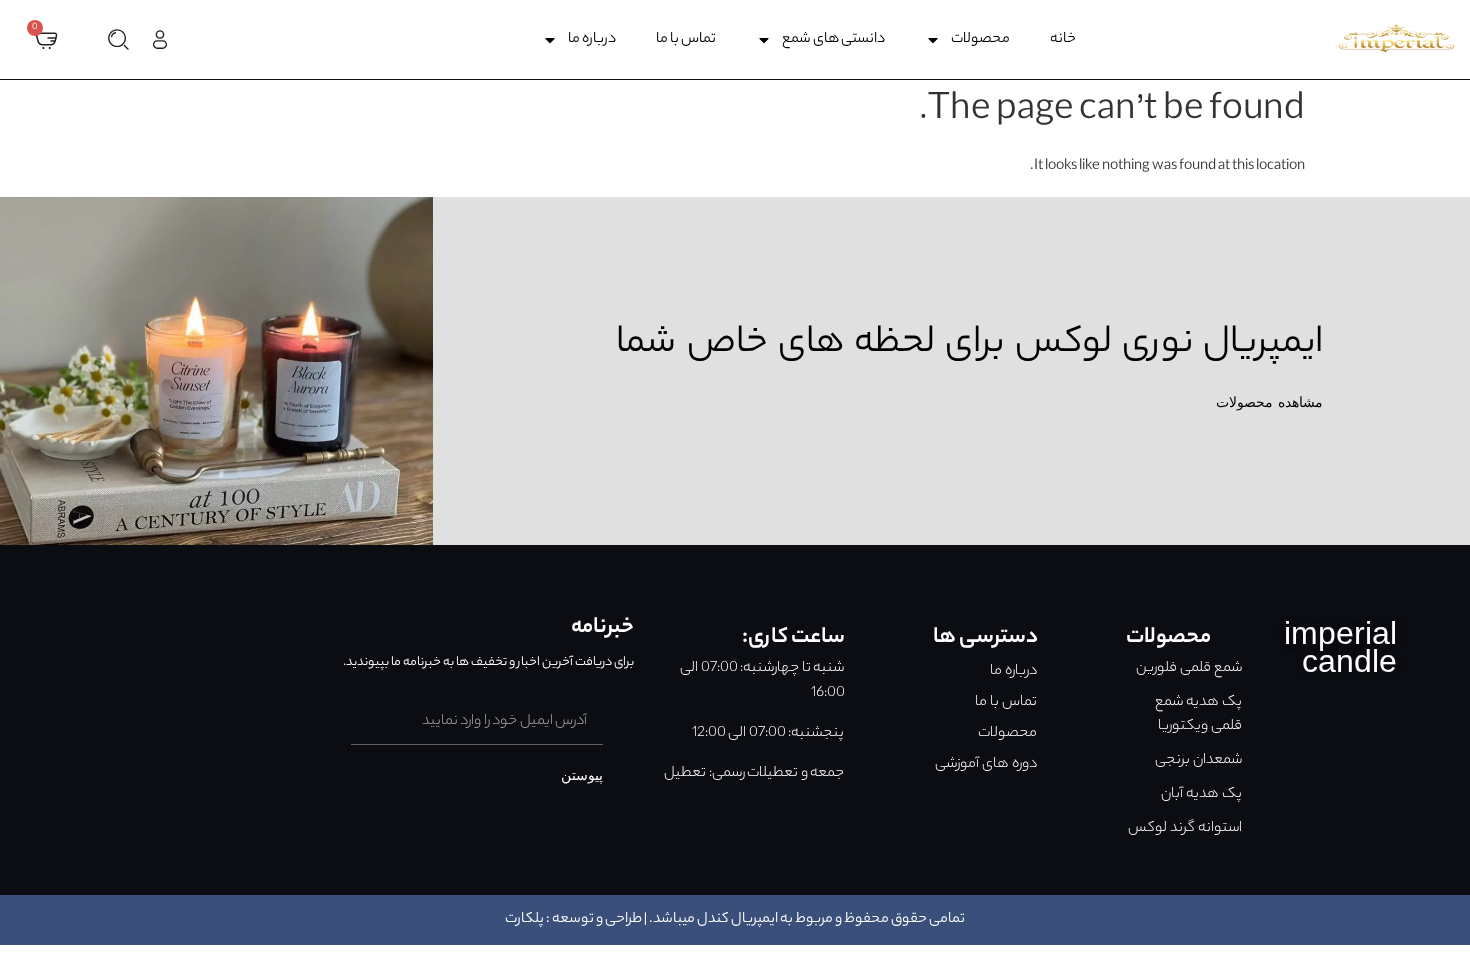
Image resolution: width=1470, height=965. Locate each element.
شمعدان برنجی (1198, 761)
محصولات (980, 40)
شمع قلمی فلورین (1189, 669)
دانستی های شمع (833, 40)
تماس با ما (686, 40)
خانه (1063, 40)
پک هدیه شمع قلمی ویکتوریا (1198, 715)
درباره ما (592, 40)
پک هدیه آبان (1201, 795)
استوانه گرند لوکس (1185, 829)
